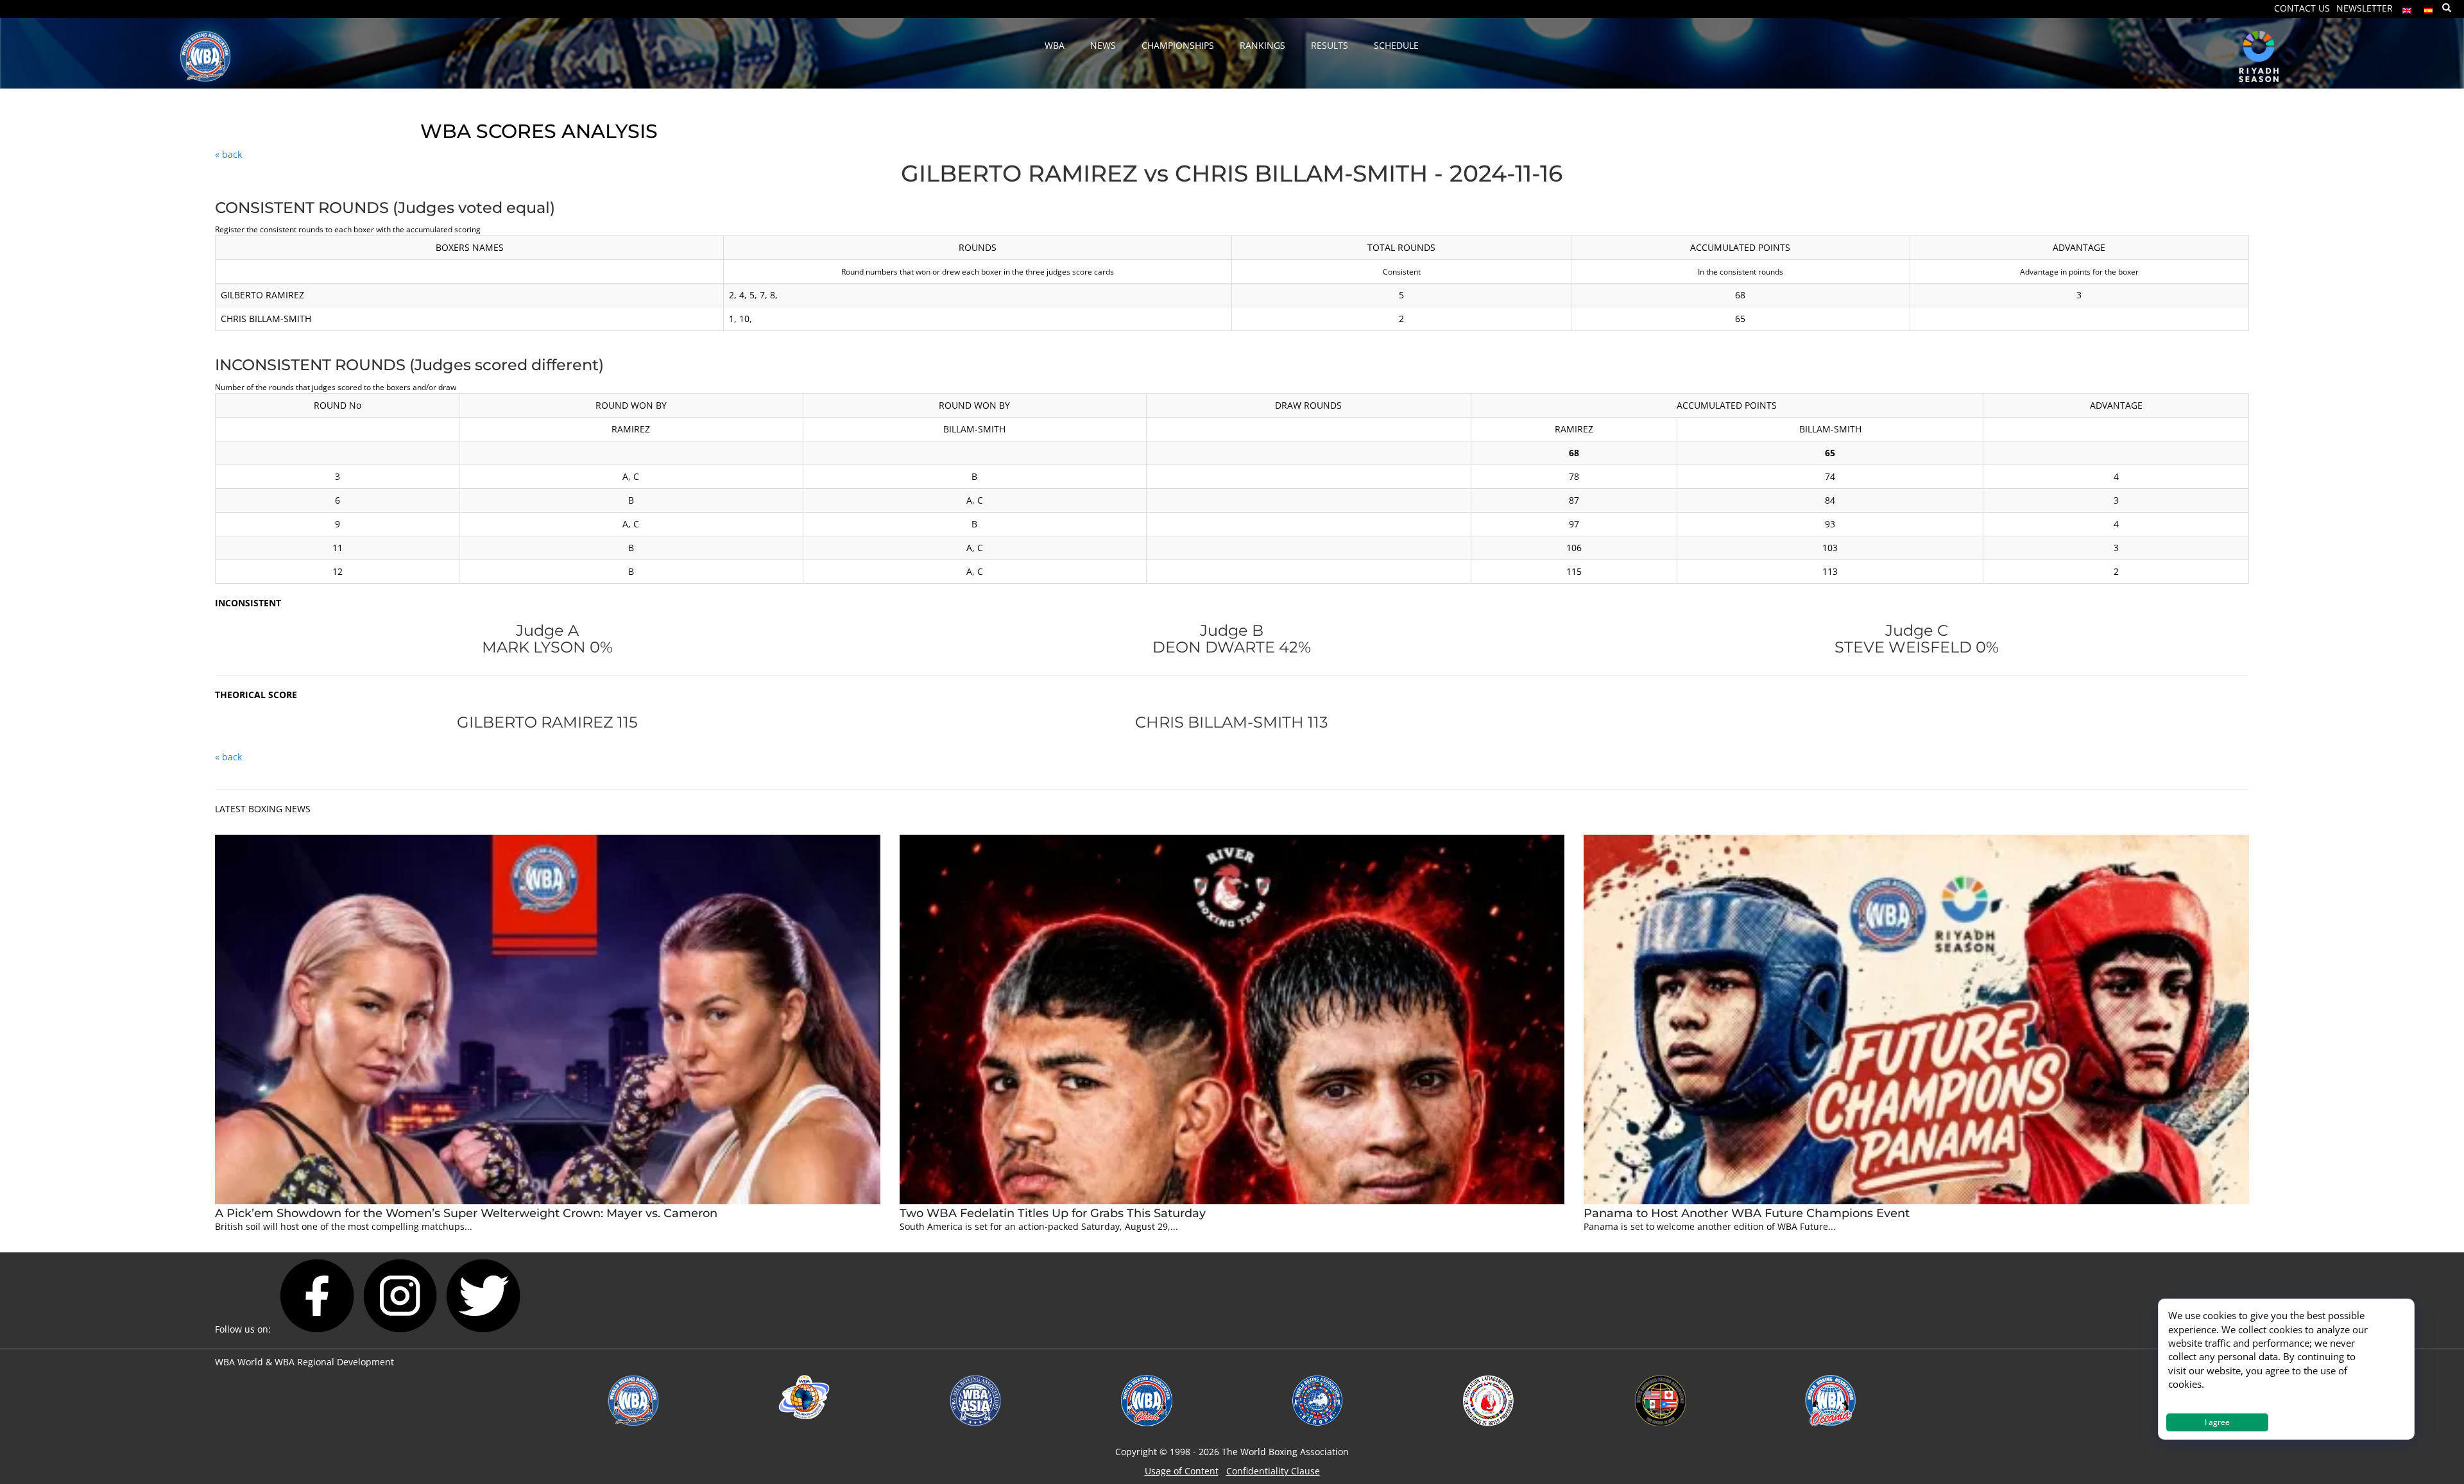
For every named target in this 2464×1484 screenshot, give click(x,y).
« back (228, 154)
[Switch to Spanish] (2429, 7)
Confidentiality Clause (1273, 1471)
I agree (2217, 1422)
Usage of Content (1182, 1471)
